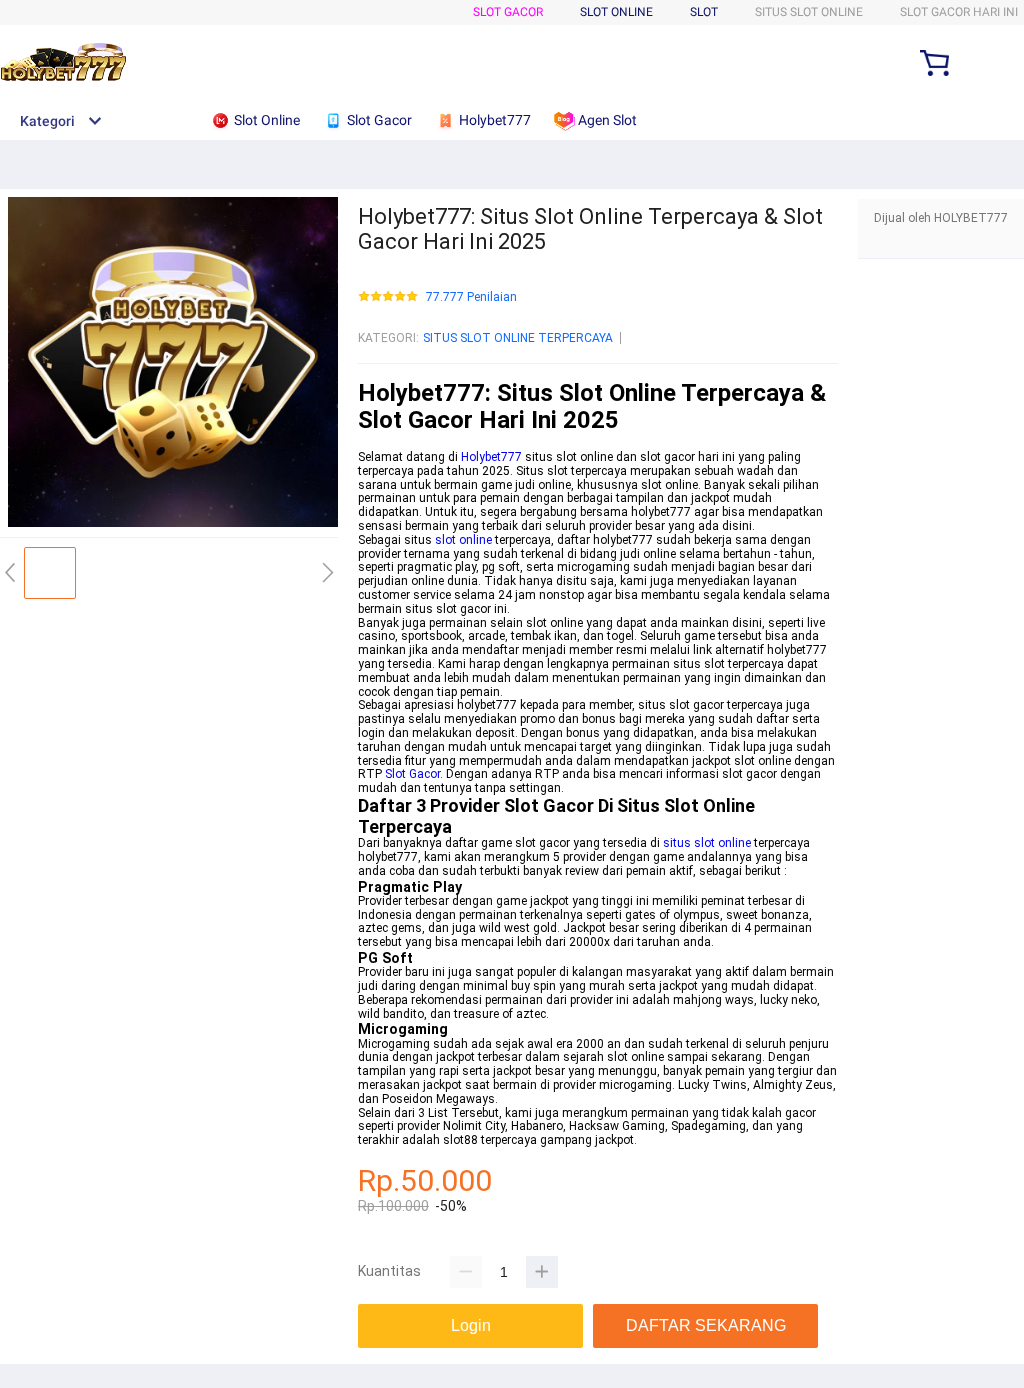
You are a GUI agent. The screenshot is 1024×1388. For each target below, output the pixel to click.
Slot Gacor (412, 774)
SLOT (704, 12)
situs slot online (707, 843)
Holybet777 (491, 457)
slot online (463, 540)
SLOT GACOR (508, 12)
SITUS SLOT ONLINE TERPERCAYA (518, 338)
